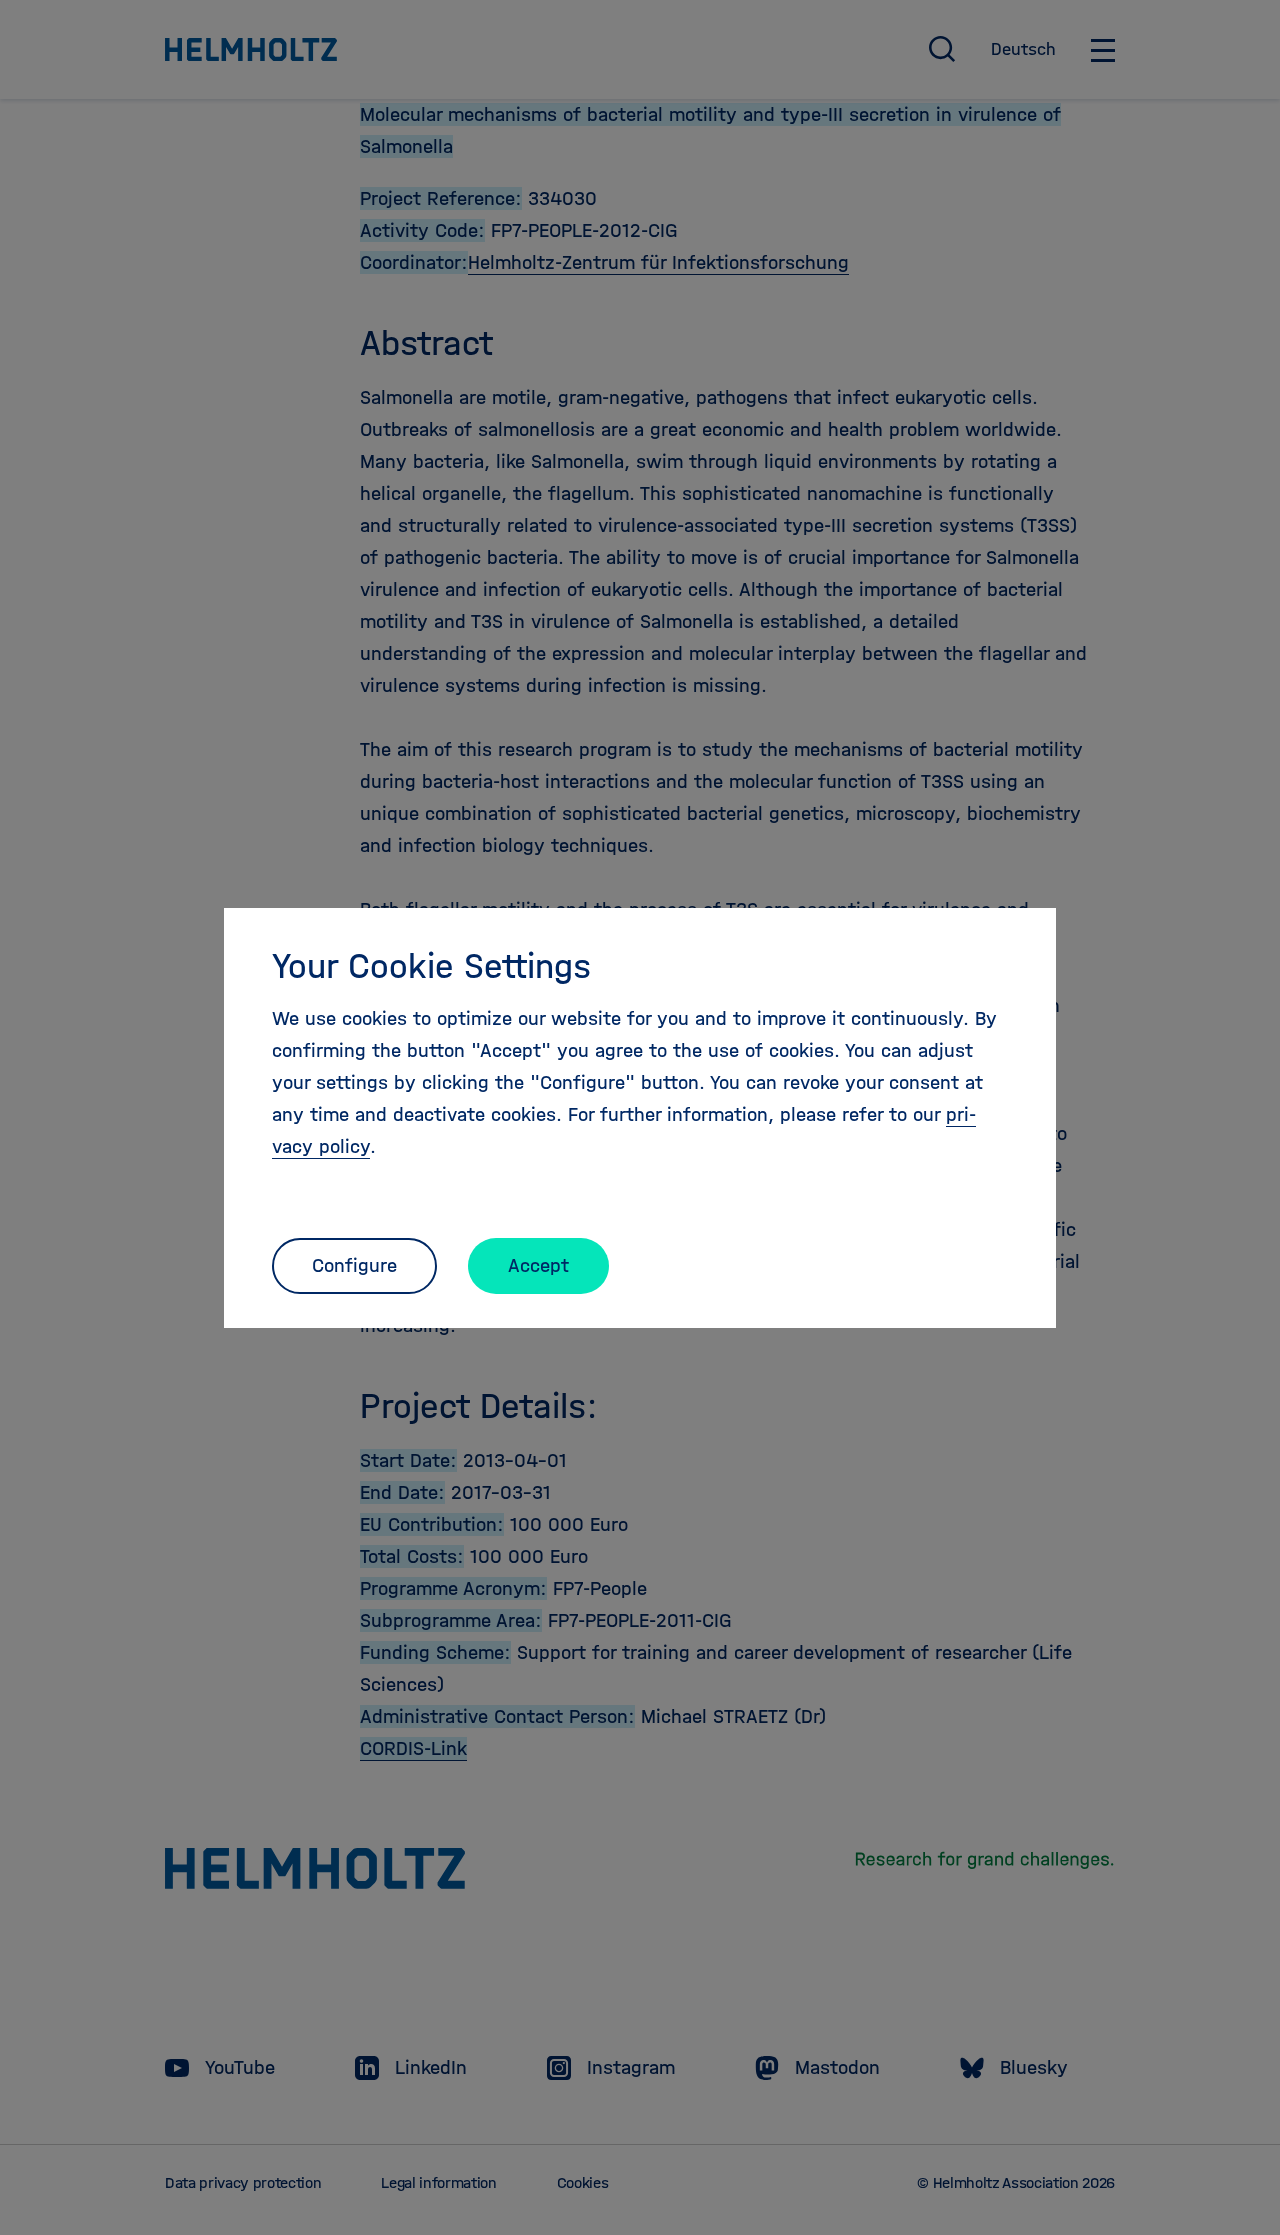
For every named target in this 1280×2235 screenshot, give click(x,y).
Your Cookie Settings (431, 966)
